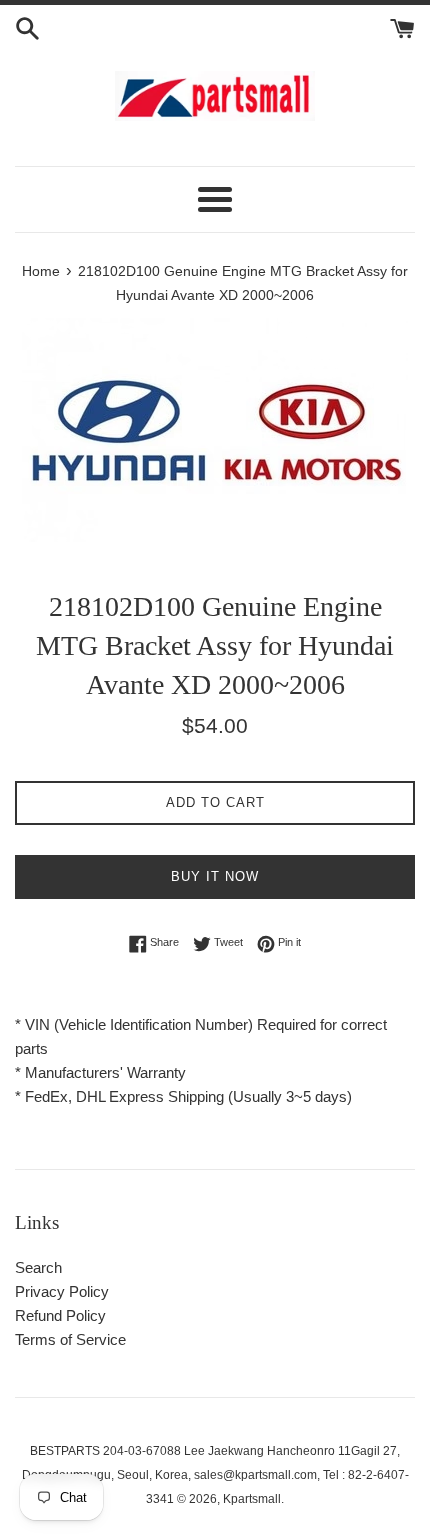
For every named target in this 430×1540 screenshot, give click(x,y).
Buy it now (215, 876)
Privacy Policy (62, 1291)
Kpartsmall (252, 1499)
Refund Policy (60, 1315)
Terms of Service (70, 1339)
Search (38, 1267)
